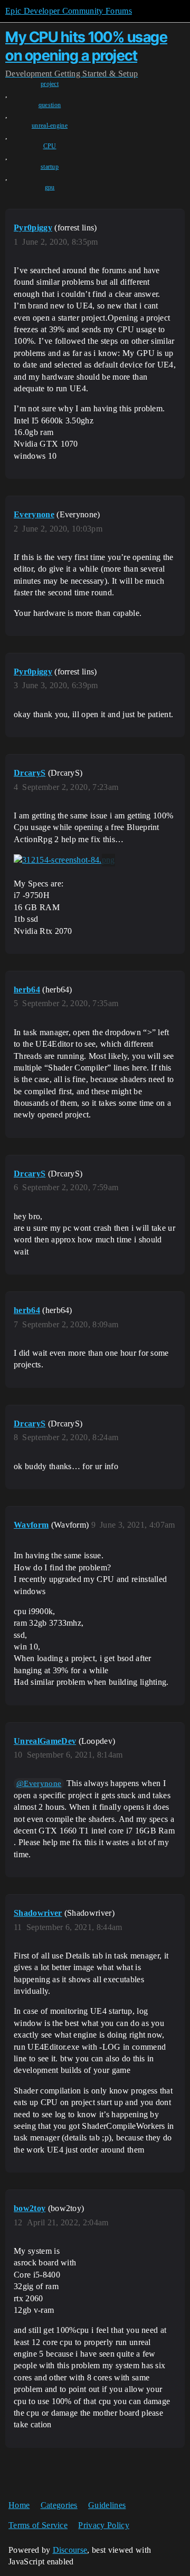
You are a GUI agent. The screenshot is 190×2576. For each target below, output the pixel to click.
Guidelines (107, 2505)
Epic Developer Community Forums (69, 11)
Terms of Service (38, 2525)
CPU (50, 146)
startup (50, 167)
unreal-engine (50, 126)
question (50, 105)
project (50, 84)
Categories (59, 2505)
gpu (50, 187)
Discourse (70, 2550)
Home (19, 2505)
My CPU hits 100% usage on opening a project (86, 46)
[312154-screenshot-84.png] (64, 860)
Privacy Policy (103, 2525)
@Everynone (39, 1783)
